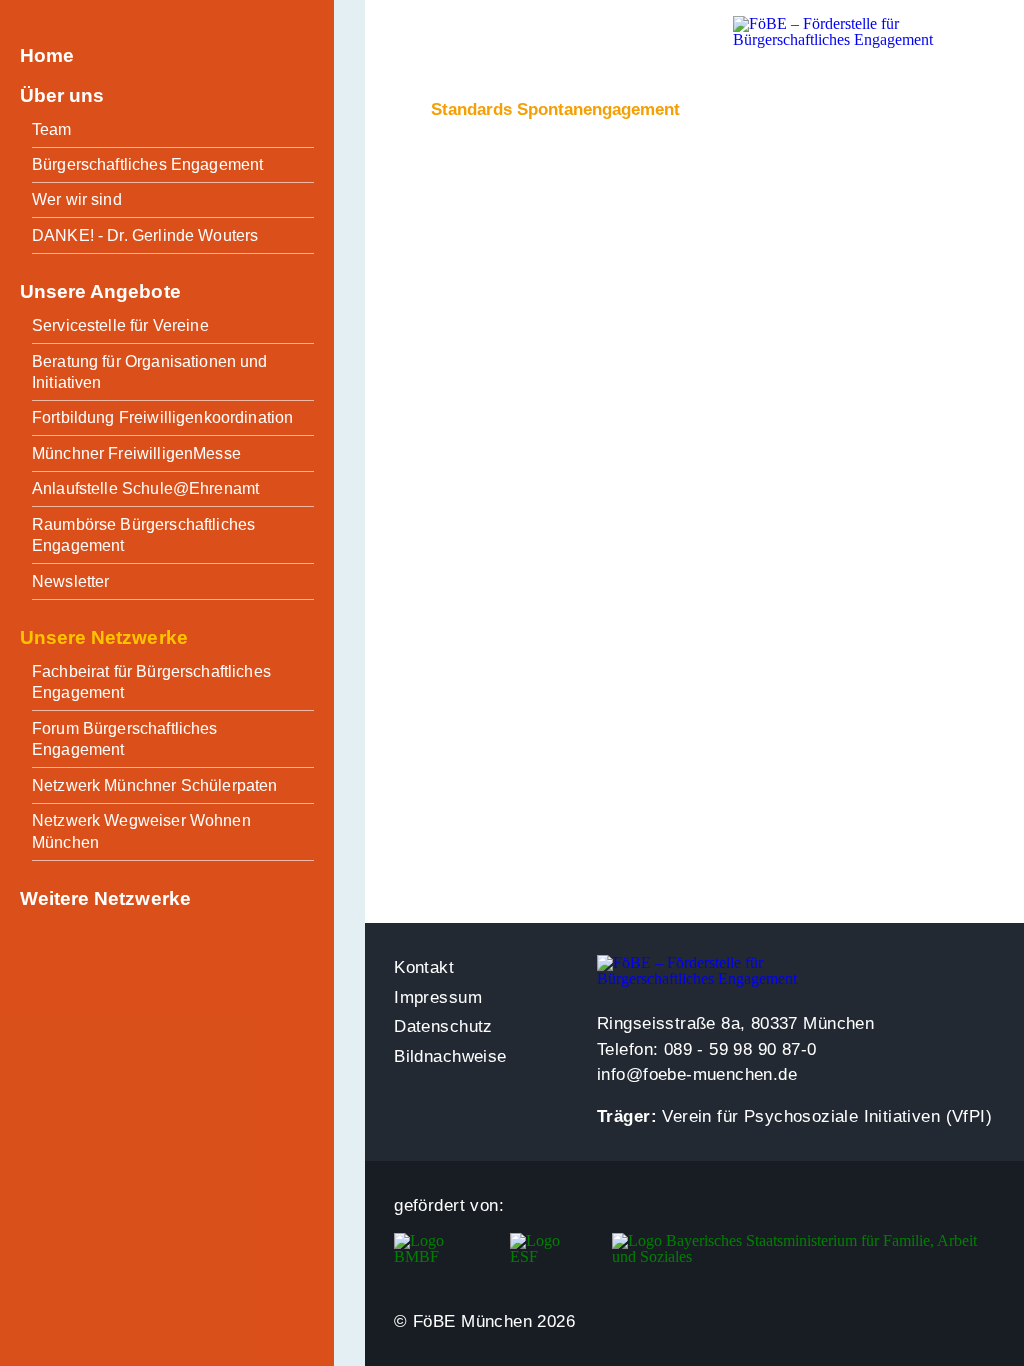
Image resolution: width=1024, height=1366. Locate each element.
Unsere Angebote (100, 291)
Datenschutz (443, 1026)
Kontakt (424, 967)
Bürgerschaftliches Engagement (147, 164)
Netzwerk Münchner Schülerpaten (155, 785)
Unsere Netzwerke (104, 637)
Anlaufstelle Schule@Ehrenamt (145, 488)
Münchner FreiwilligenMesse (136, 453)
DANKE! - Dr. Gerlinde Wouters (145, 235)
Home (47, 55)
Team (52, 129)
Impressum (438, 997)
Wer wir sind (77, 199)
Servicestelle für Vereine (120, 325)
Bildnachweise (450, 1056)
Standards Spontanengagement (555, 109)
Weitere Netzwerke (105, 898)
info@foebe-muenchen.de (697, 1074)
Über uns (62, 95)
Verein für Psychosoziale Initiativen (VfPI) (827, 1116)
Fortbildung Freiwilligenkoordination (162, 417)
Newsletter (71, 581)
